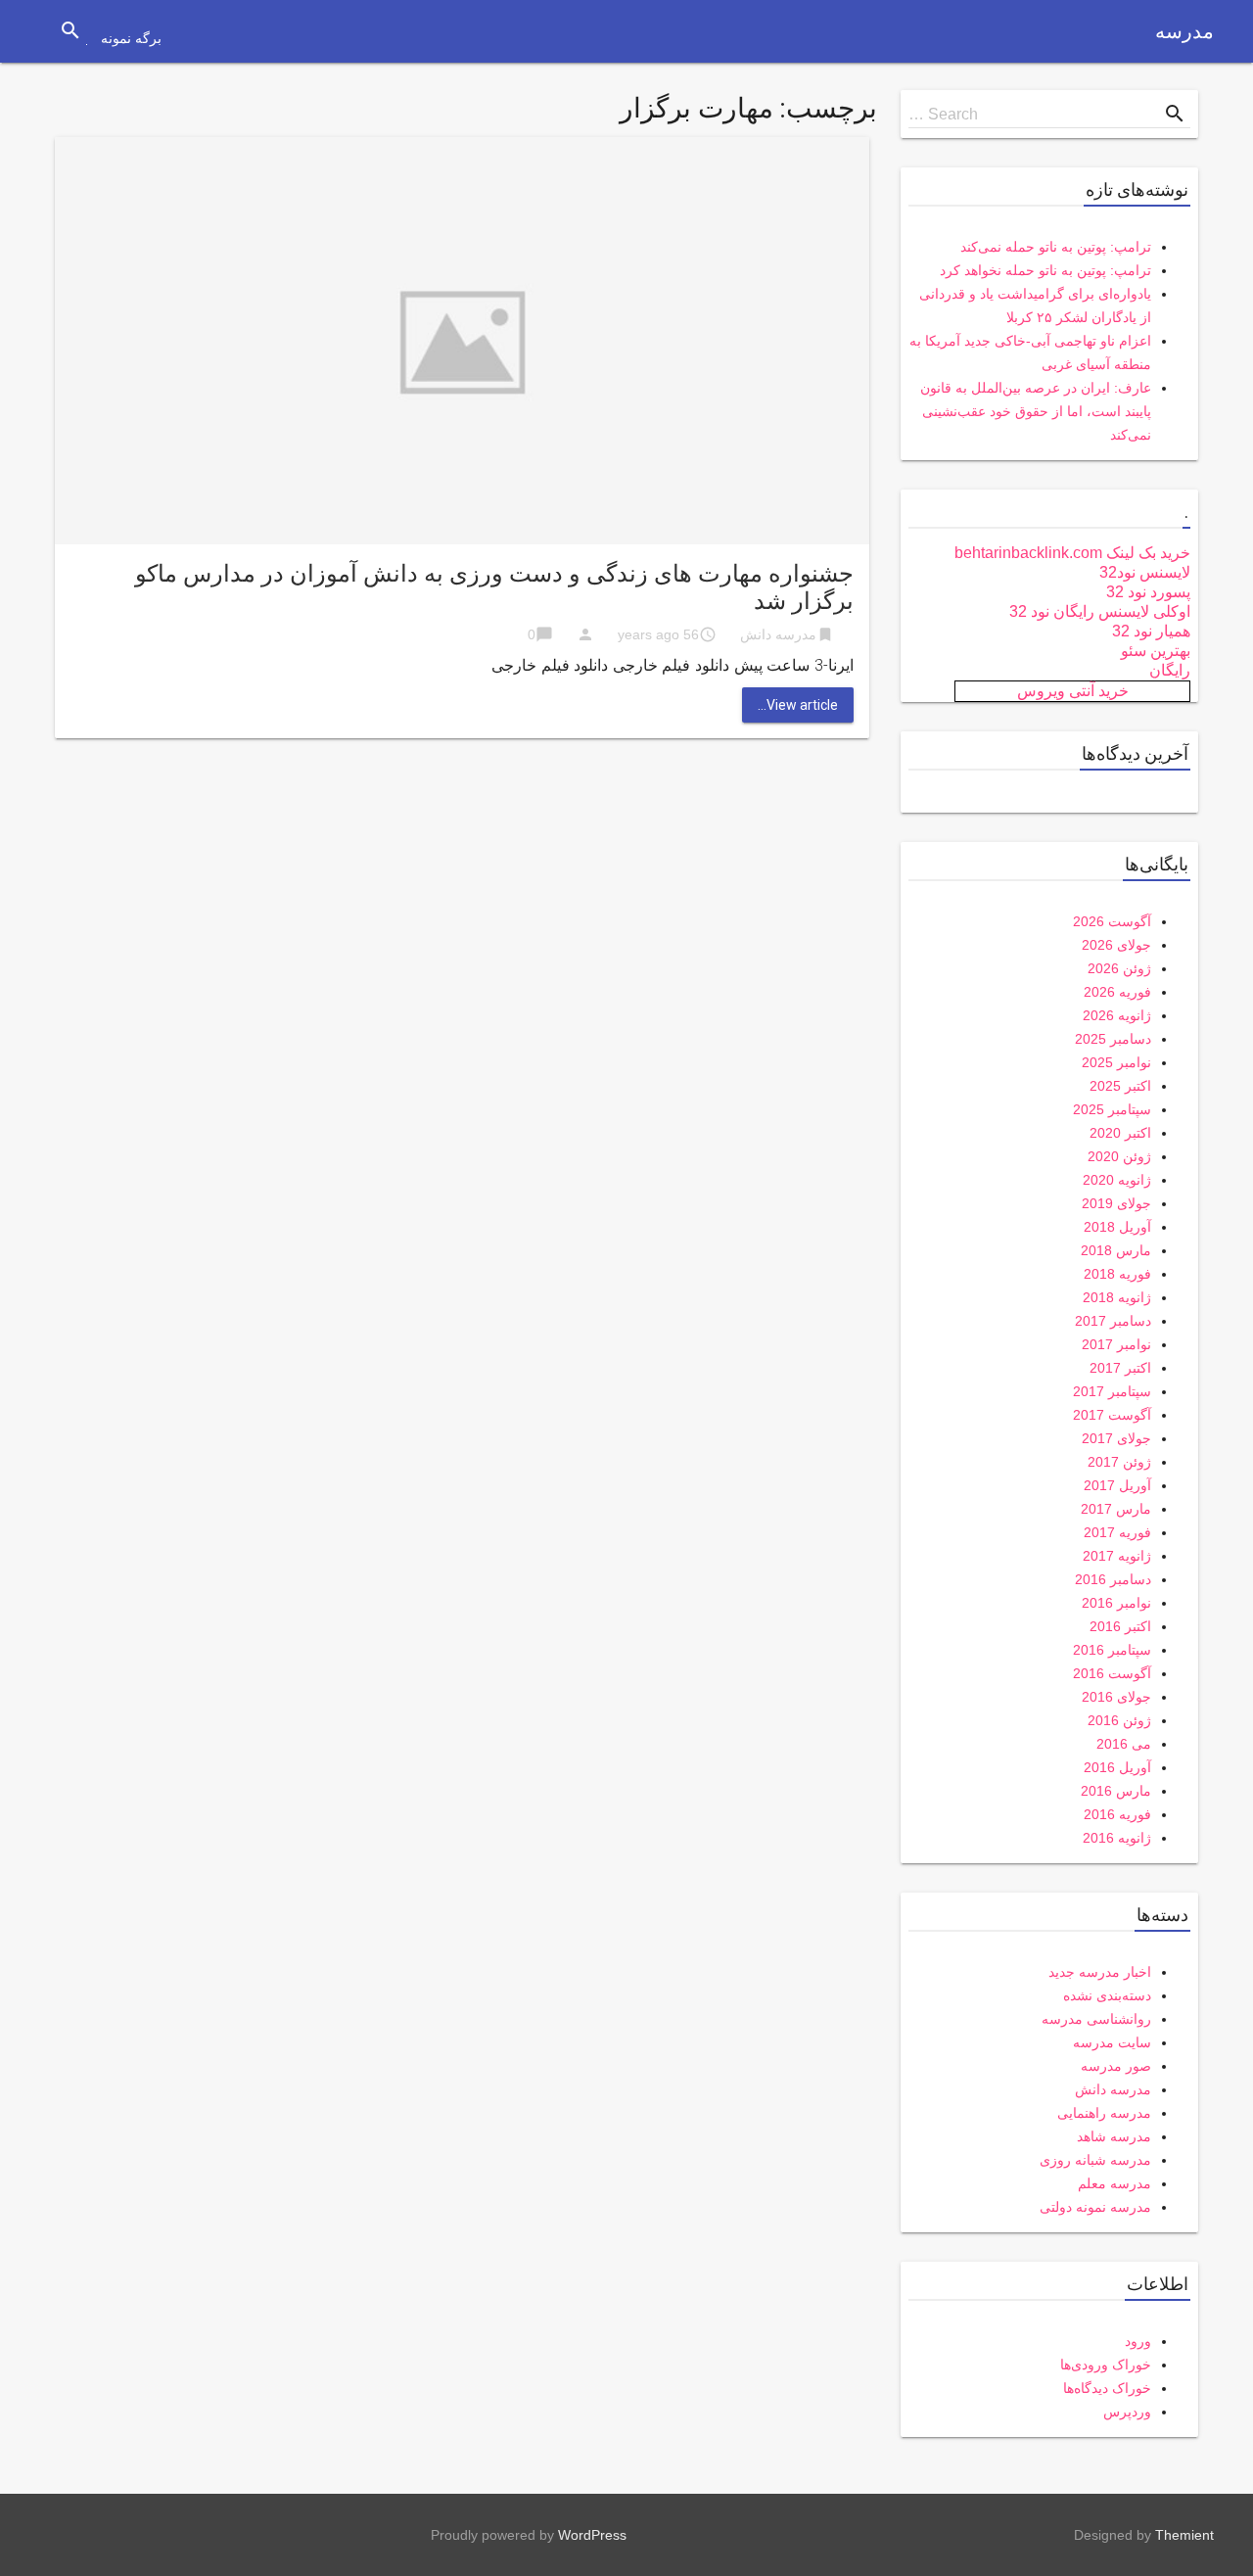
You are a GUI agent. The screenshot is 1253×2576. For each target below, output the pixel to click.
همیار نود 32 (1151, 631)
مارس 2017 (1116, 1509)
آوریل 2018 (1117, 1227)
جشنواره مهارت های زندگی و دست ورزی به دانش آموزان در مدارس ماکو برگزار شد (494, 587)
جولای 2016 (1116, 1697)
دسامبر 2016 (1113, 1579)
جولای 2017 (1116, 1438)
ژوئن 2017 (1119, 1462)
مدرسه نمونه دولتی (1095, 2207)
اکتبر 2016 (1120, 1626)
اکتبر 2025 (1120, 1086)
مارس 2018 (1116, 1250)
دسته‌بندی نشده (1107, 1995)
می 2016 (1124, 1744)
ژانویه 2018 (1117, 1297)
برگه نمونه (131, 38)
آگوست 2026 (1112, 921)
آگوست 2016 (1112, 1673)
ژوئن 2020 (1119, 1156)
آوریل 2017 (1117, 1485)
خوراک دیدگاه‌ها (1107, 2388)
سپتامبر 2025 (1112, 1109)
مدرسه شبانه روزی (1095, 2160)
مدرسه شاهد (1114, 2136)
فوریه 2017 (1117, 1532)
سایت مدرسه (1112, 2042)
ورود (1138, 2341)
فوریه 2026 (1117, 992)
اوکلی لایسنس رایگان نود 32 (1100, 611)
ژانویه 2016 (1117, 1838)
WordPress (592, 2535)
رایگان (1170, 670)
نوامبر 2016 (1116, 1603)
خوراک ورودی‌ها (1106, 2365)
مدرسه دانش (778, 634)
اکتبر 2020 (1120, 1133)
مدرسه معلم (1114, 2183)
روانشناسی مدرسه (1096, 2019)
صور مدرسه (1116, 2066)
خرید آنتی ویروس (1073, 691)
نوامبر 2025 (1116, 1062)
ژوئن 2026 (1119, 968)
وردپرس (1127, 2412)
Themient (1184, 2535)
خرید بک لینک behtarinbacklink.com (1072, 553)
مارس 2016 (1116, 1791)
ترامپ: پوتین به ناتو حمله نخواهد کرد (1045, 270)
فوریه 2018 (1117, 1274)
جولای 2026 (1116, 945)
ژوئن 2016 (1119, 1720)
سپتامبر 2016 (1112, 1650)
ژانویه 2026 (1117, 1015)
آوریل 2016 (1117, 1767)
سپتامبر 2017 (1112, 1391)
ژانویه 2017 (1117, 1556)
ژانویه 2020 (1117, 1180)
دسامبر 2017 (1113, 1321)
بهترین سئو (1156, 651)
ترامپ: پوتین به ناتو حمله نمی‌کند (1056, 247)
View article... (798, 705)
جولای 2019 (1116, 1203)
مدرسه (1184, 31)
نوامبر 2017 (1116, 1344)
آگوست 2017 (1112, 1415)
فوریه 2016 (1117, 1814)
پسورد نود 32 (1148, 592)
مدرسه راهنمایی (1104, 2113)
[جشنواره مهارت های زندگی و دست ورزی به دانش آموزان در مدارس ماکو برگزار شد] (462, 339)
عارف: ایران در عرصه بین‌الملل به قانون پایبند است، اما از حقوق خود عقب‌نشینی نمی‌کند (1036, 411)
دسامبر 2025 (1113, 1039)
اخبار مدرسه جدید (1100, 1972)
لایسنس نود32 (1145, 572)
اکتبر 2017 (1120, 1368)
